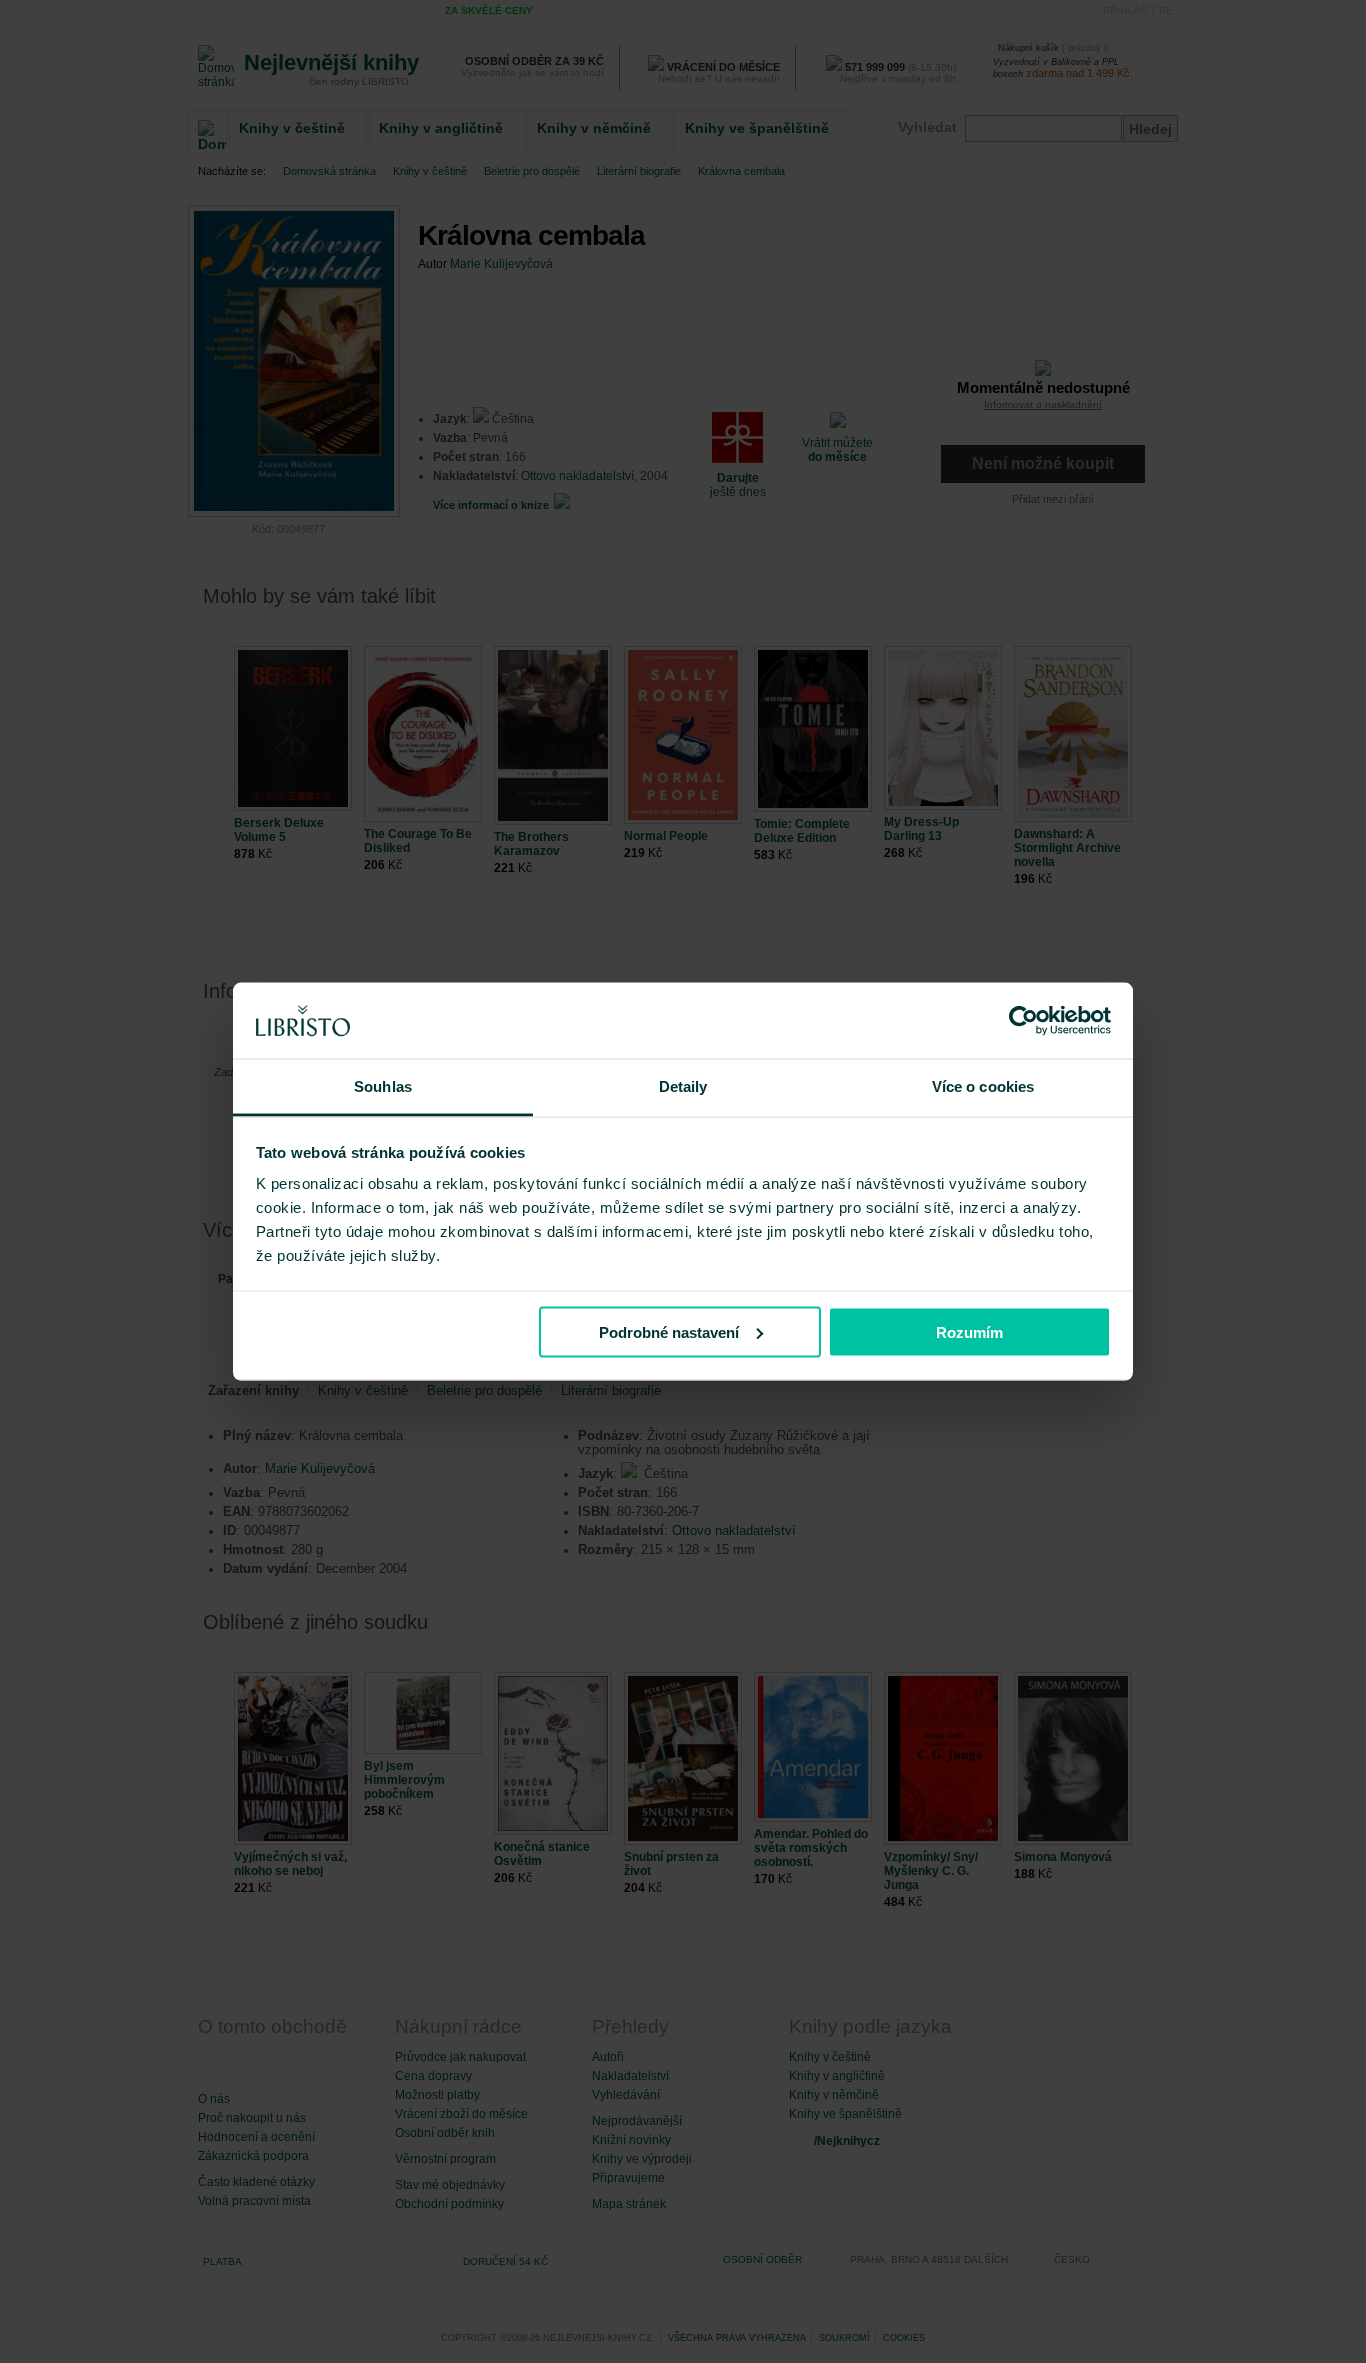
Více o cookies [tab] (983, 1086)
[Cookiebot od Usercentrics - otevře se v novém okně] (1023, 1021)
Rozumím (969, 1331)
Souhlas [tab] (383, 1086)
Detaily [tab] (683, 1086)
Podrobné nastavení (669, 1331)
